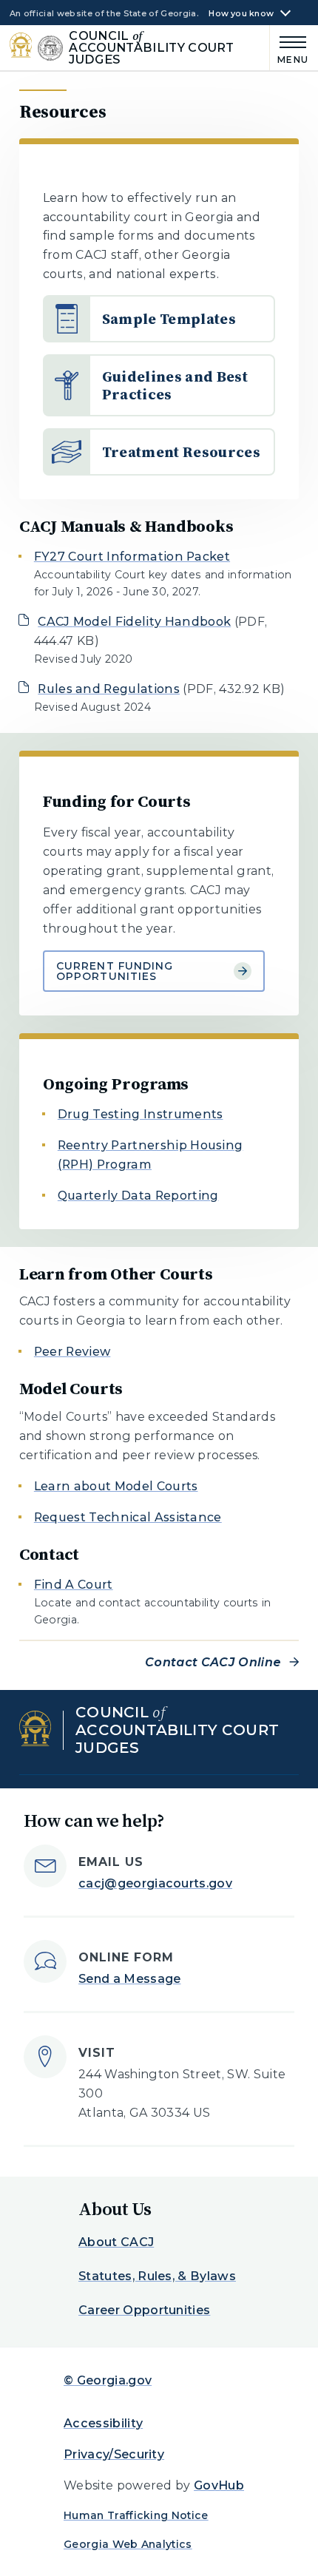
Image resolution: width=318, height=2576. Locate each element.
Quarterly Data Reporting (138, 1196)
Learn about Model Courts (116, 1486)
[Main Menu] (290, 48)
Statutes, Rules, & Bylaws (157, 2276)
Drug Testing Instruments (141, 1114)
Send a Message (129, 1979)
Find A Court (74, 1585)
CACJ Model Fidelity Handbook (134, 622)
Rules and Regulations (109, 689)
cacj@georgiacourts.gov (155, 1883)
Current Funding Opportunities (115, 971)
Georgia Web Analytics (128, 2544)
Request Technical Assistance (128, 1517)
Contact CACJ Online (213, 1662)
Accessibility (103, 2423)
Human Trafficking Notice (136, 2515)
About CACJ (116, 2242)
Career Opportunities (144, 2310)
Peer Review (72, 1352)
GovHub (219, 2485)
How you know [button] (241, 14)
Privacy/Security (114, 2454)
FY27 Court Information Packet (132, 557)
